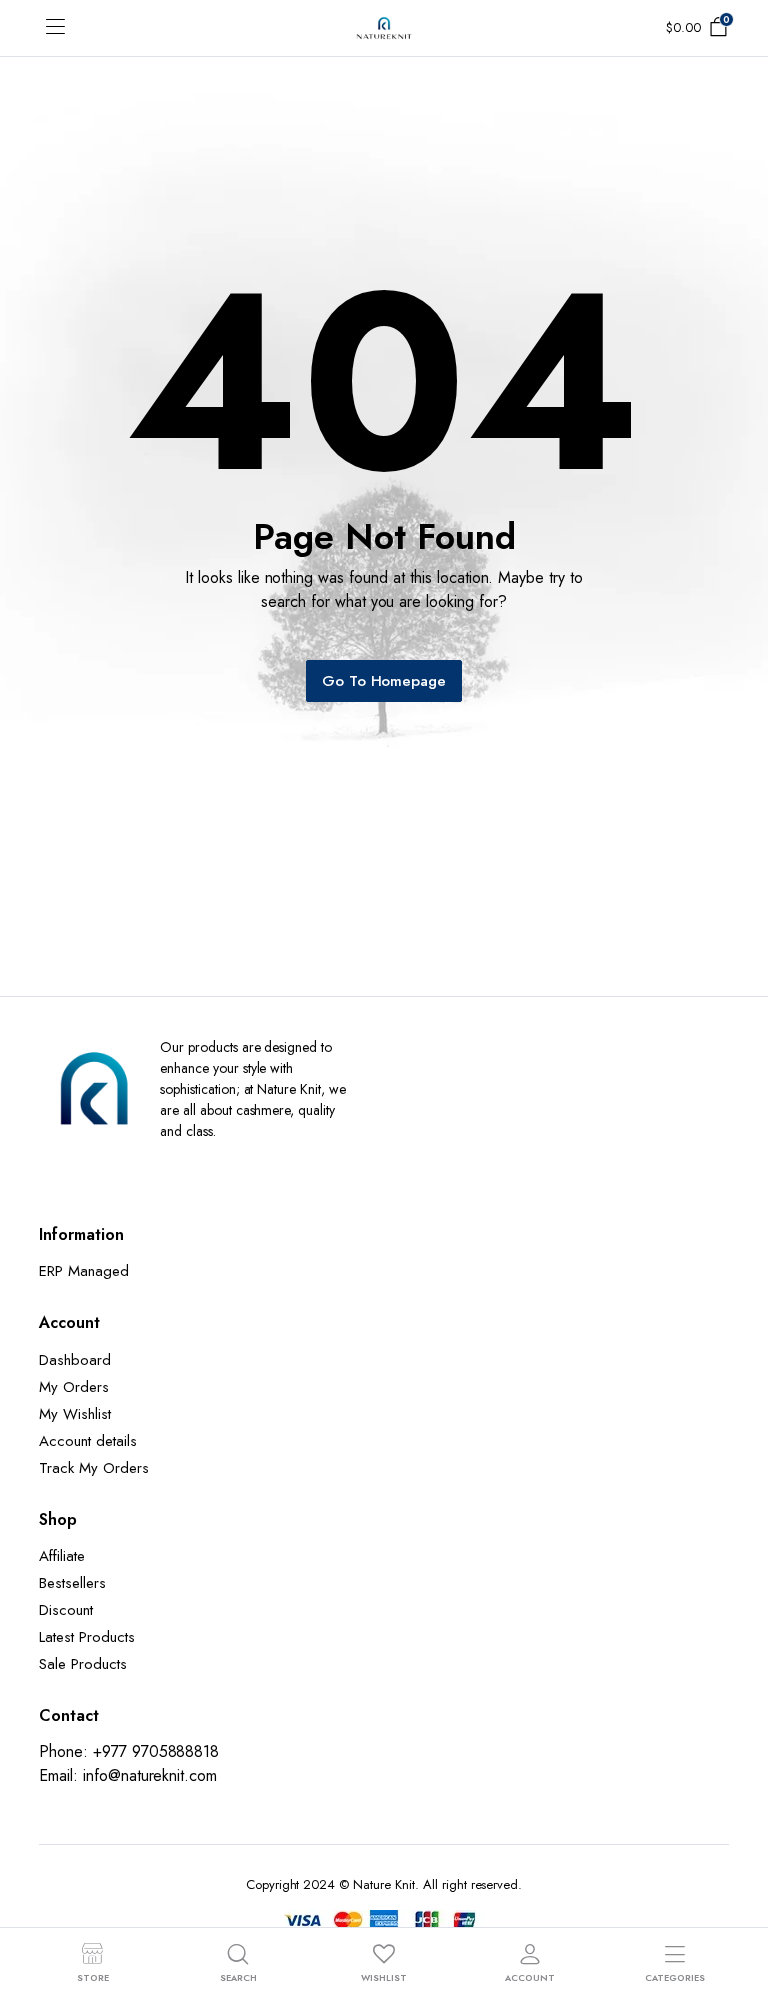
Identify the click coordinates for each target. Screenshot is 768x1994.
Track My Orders (94, 1468)
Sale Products (83, 1664)
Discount (66, 1610)
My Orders (74, 1387)
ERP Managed (84, 1271)
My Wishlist (75, 1414)
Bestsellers (72, 1583)
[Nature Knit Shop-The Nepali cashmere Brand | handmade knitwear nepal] (384, 28)
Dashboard (75, 1360)
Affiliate (62, 1556)
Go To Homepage (384, 681)
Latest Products (87, 1637)
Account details (88, 1441)
